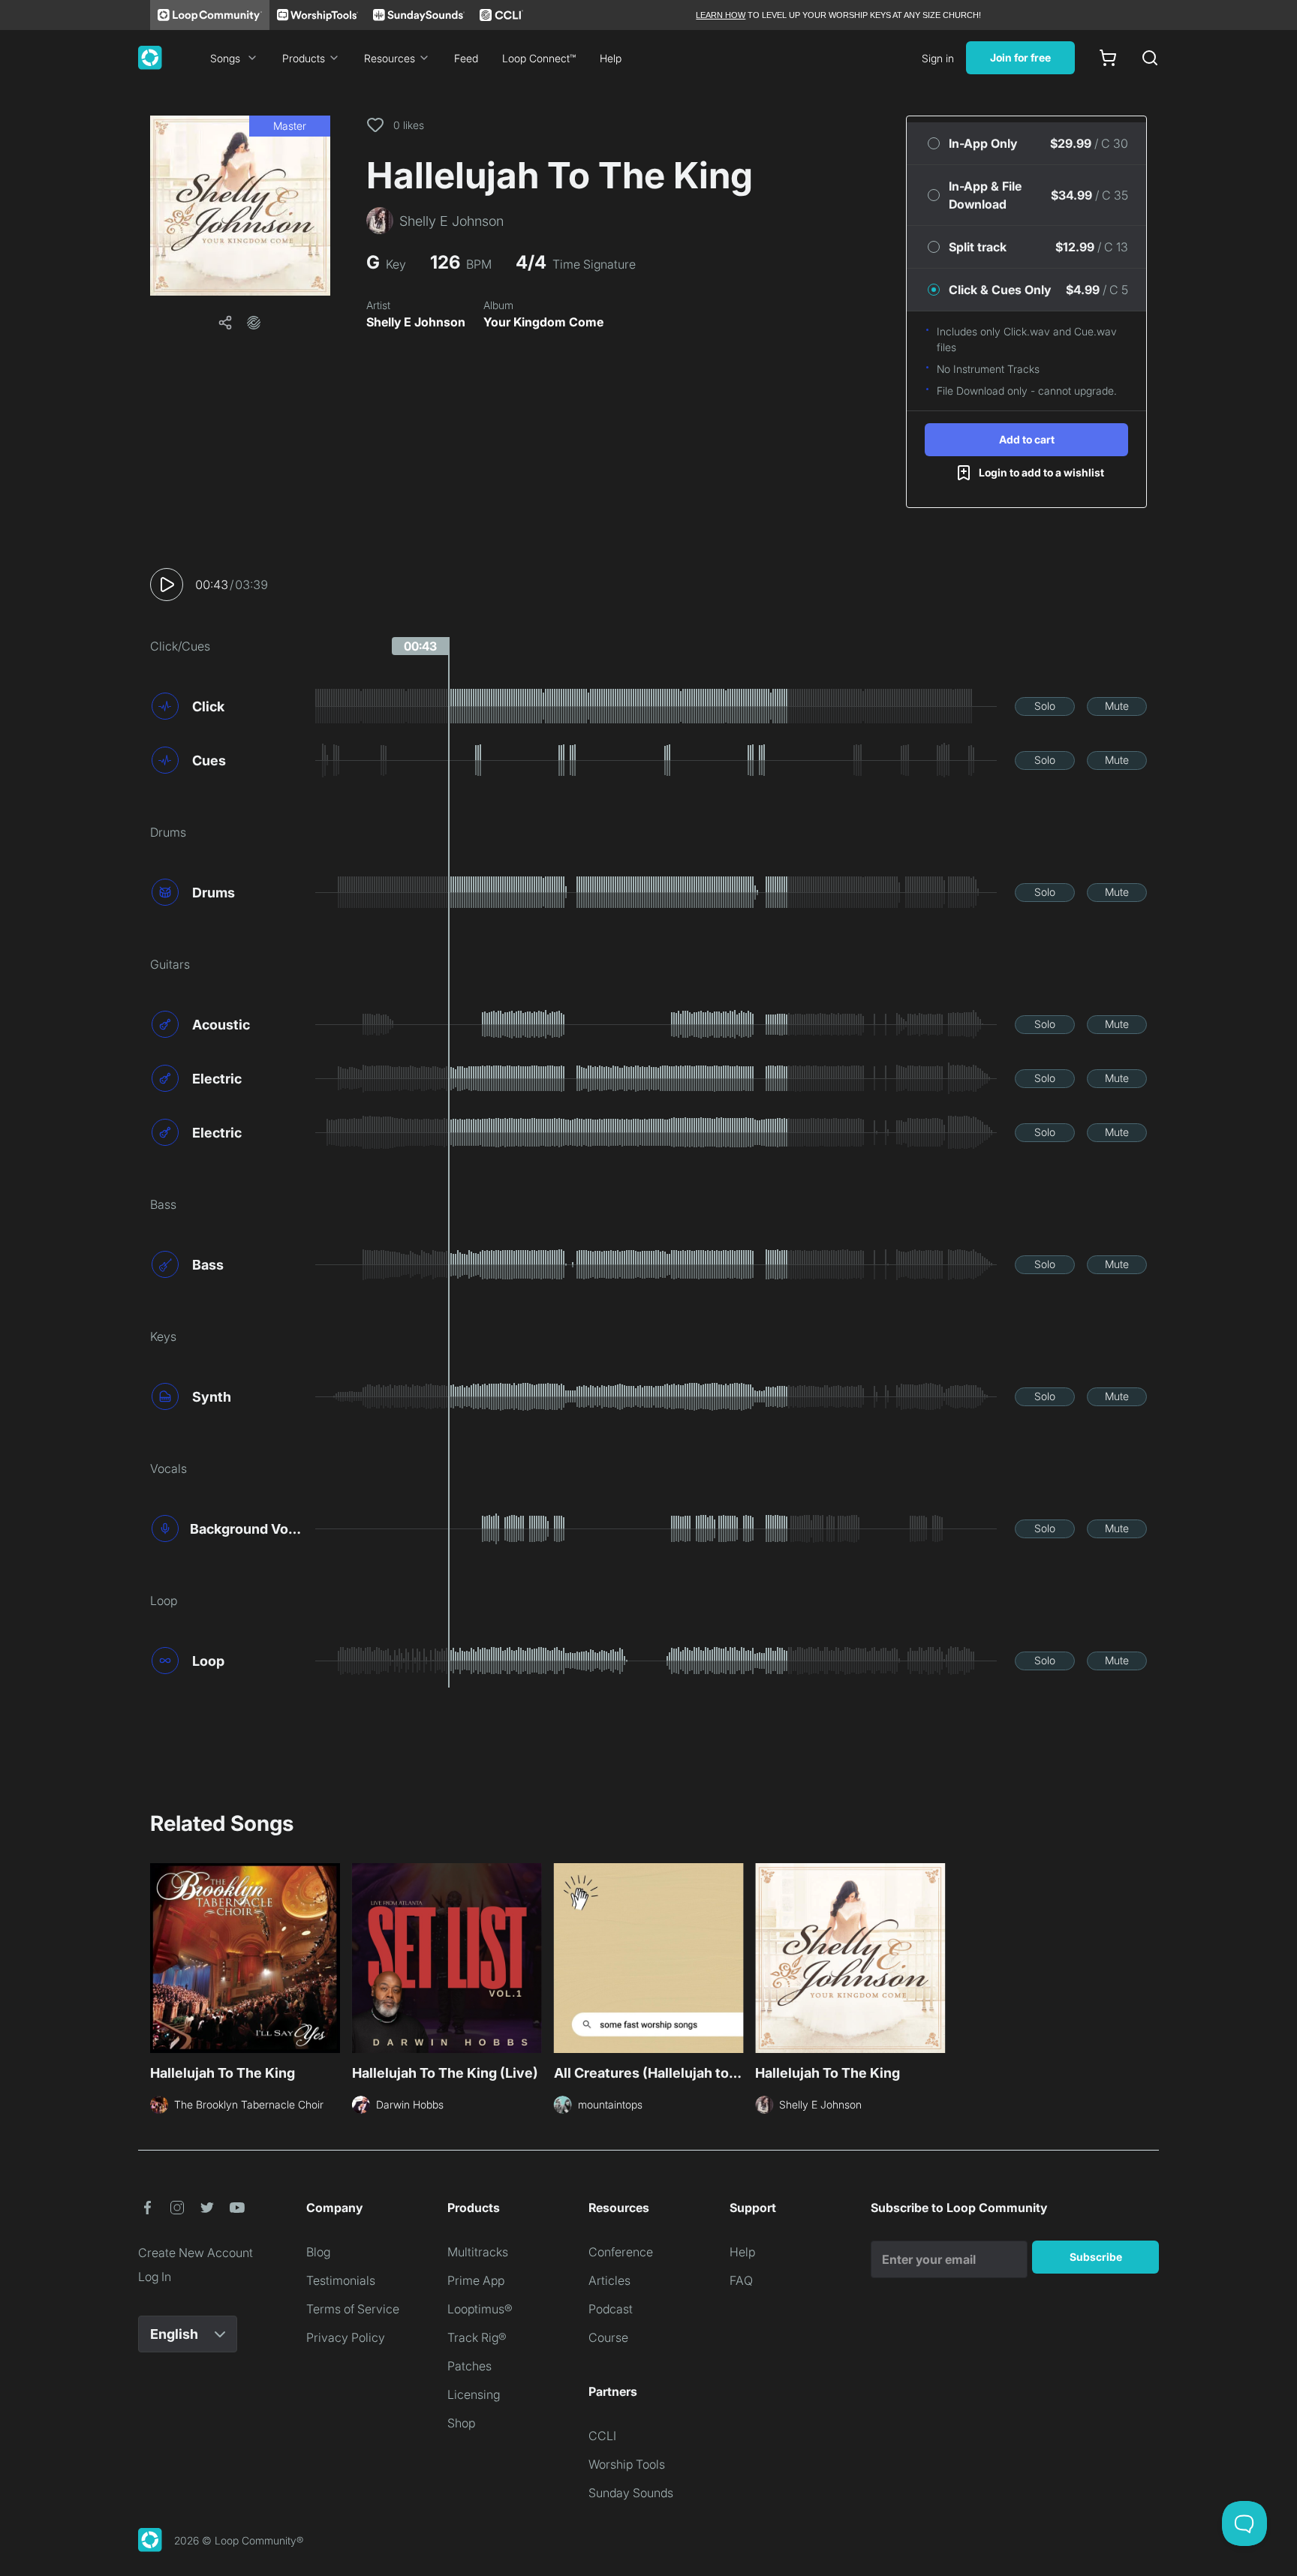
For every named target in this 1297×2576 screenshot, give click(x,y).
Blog (318, 2252)
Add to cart (1027, 439)
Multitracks (478, 2252)
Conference (621, 2252)
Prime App (476, 2280)
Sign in (938, 58)
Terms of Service (353, 2309)
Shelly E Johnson (416, 322)
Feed (466, 58)
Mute (1117, 706)
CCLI (602, 2436)
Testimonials (341, 2280)
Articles (609, 2280)
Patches (469, 2366)
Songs (225, 58)
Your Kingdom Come (543, 322)
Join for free (1020, 57)
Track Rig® (477, 2337)
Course (608, 2337)
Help (611, 58)
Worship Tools (627, 2464)
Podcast (611, 2309)
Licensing (474, 2394)
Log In (155, 2277)
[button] (240, 206)
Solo (1045, 706)
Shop (461, 2423)
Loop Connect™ (539, 58)
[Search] (1150, 58)
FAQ (741, 2280)
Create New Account (196, 2253)
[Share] (225, 323)
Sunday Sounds (631, 2493)
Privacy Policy (346, 2337)
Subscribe (1096, 2257)
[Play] (167, 585)
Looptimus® (480, 2309)
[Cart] (1108, 58)
